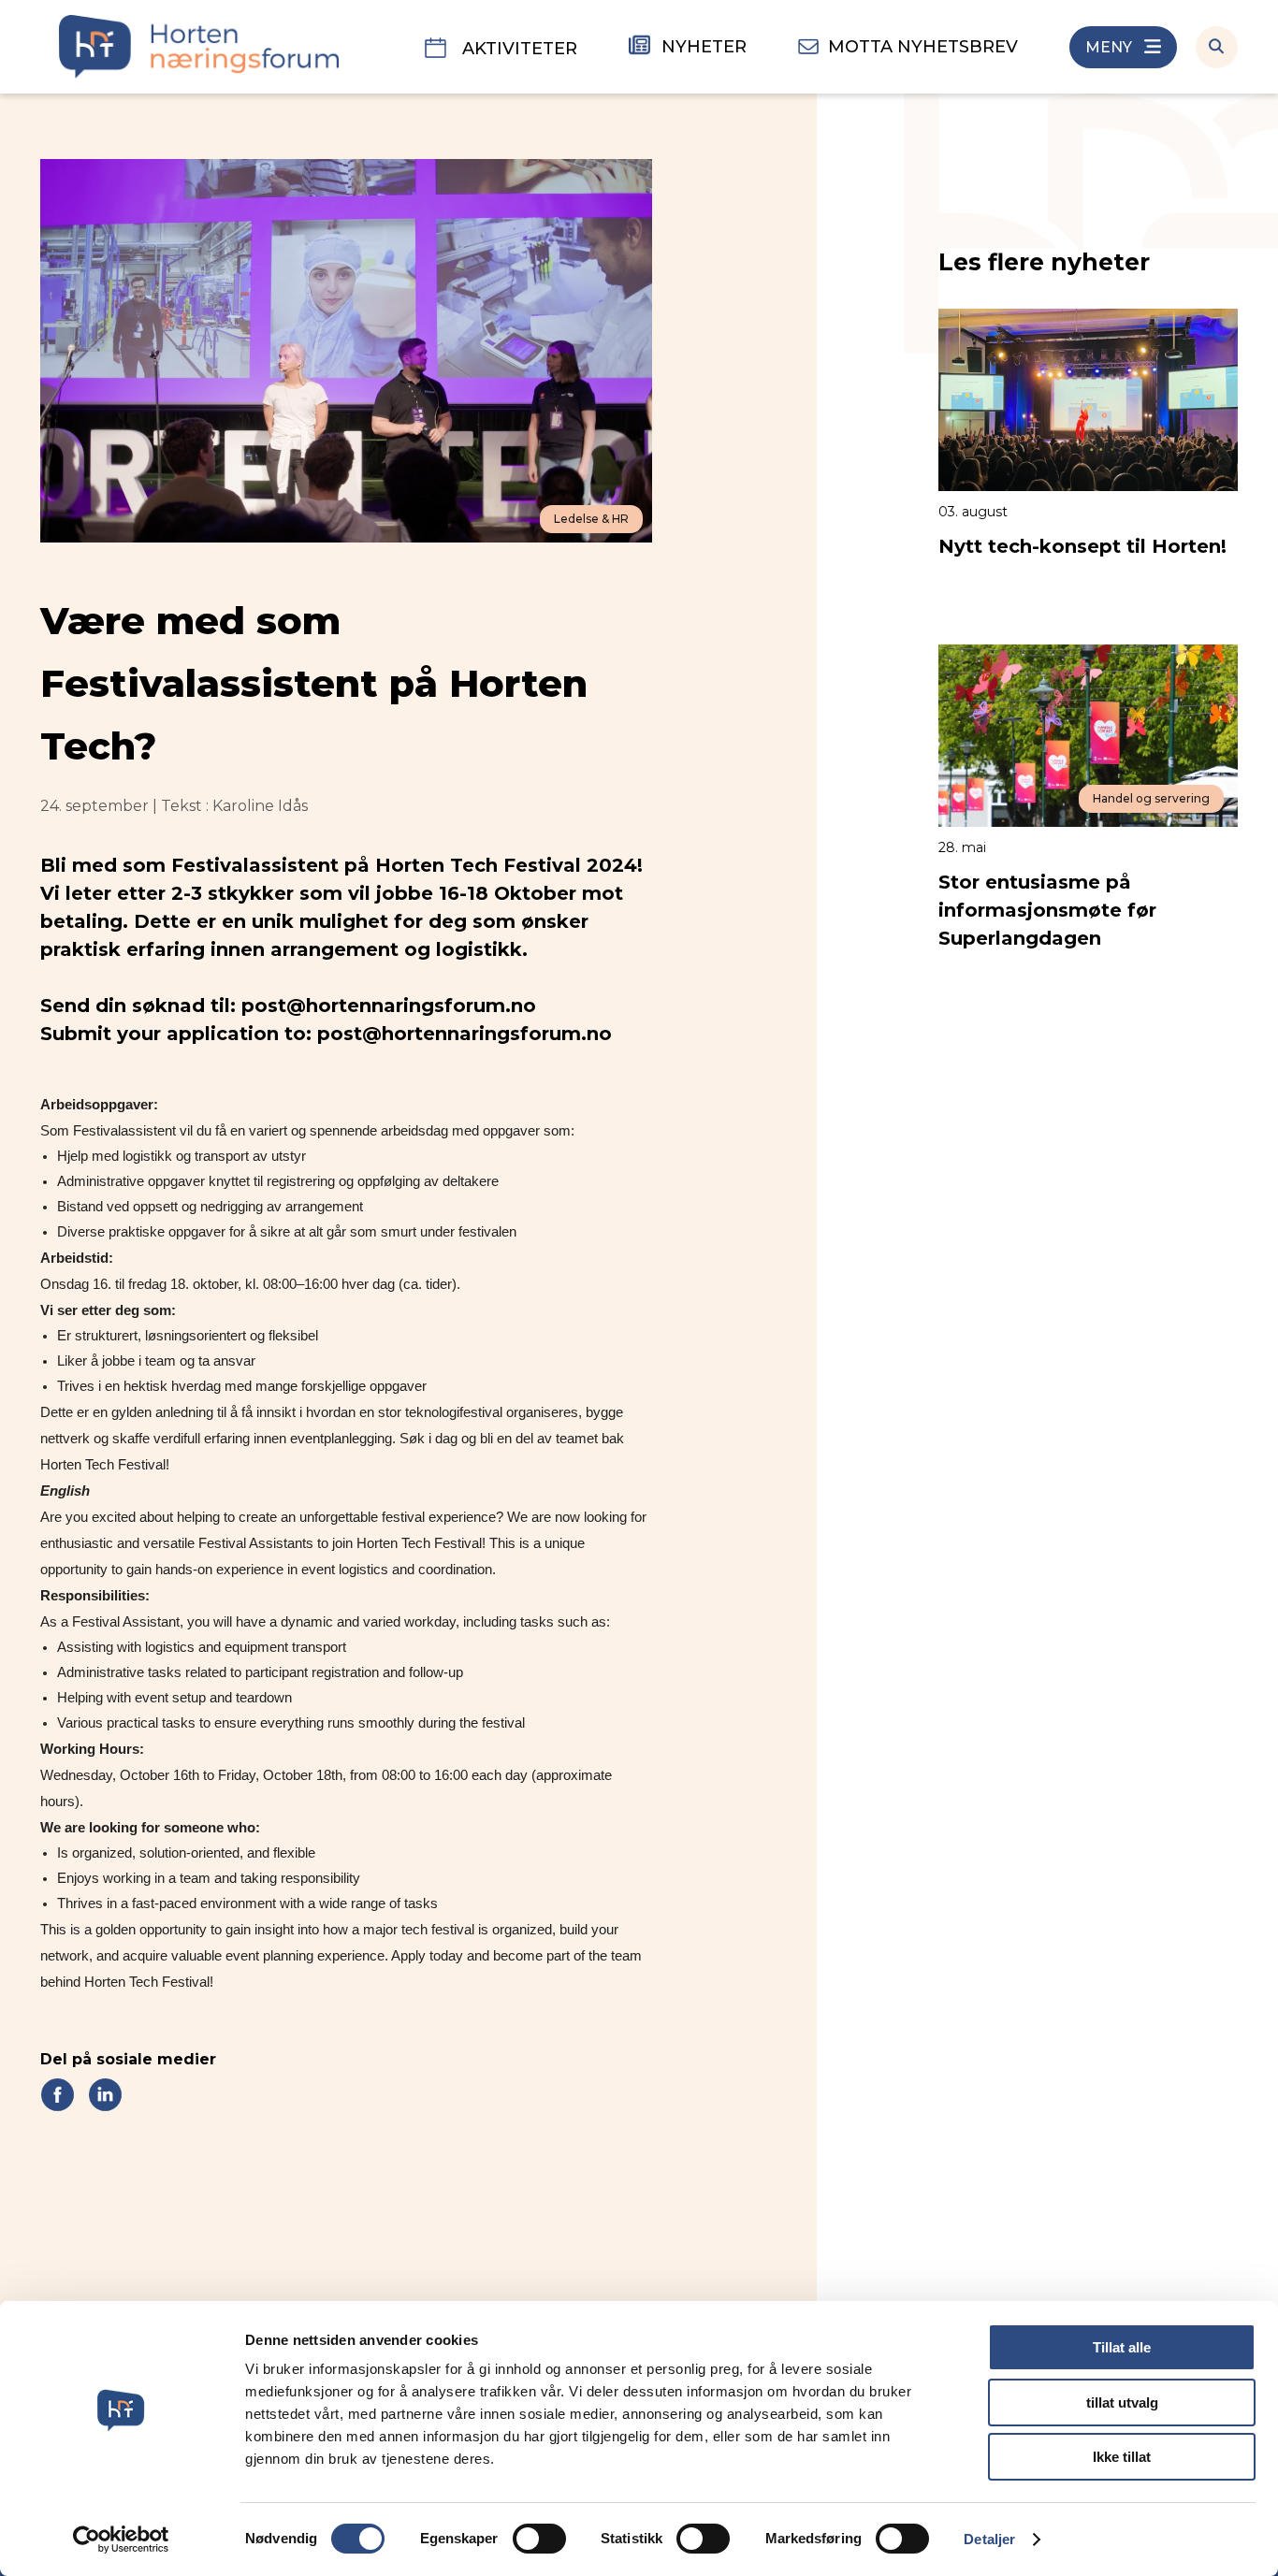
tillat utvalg (1122, 2402)
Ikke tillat (1122, 2457)
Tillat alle (1122, 2347)
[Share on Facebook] (58, 2094)
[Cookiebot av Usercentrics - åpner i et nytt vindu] (121, 2540)
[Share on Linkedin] (105, 2094)
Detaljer (989, 2539)
